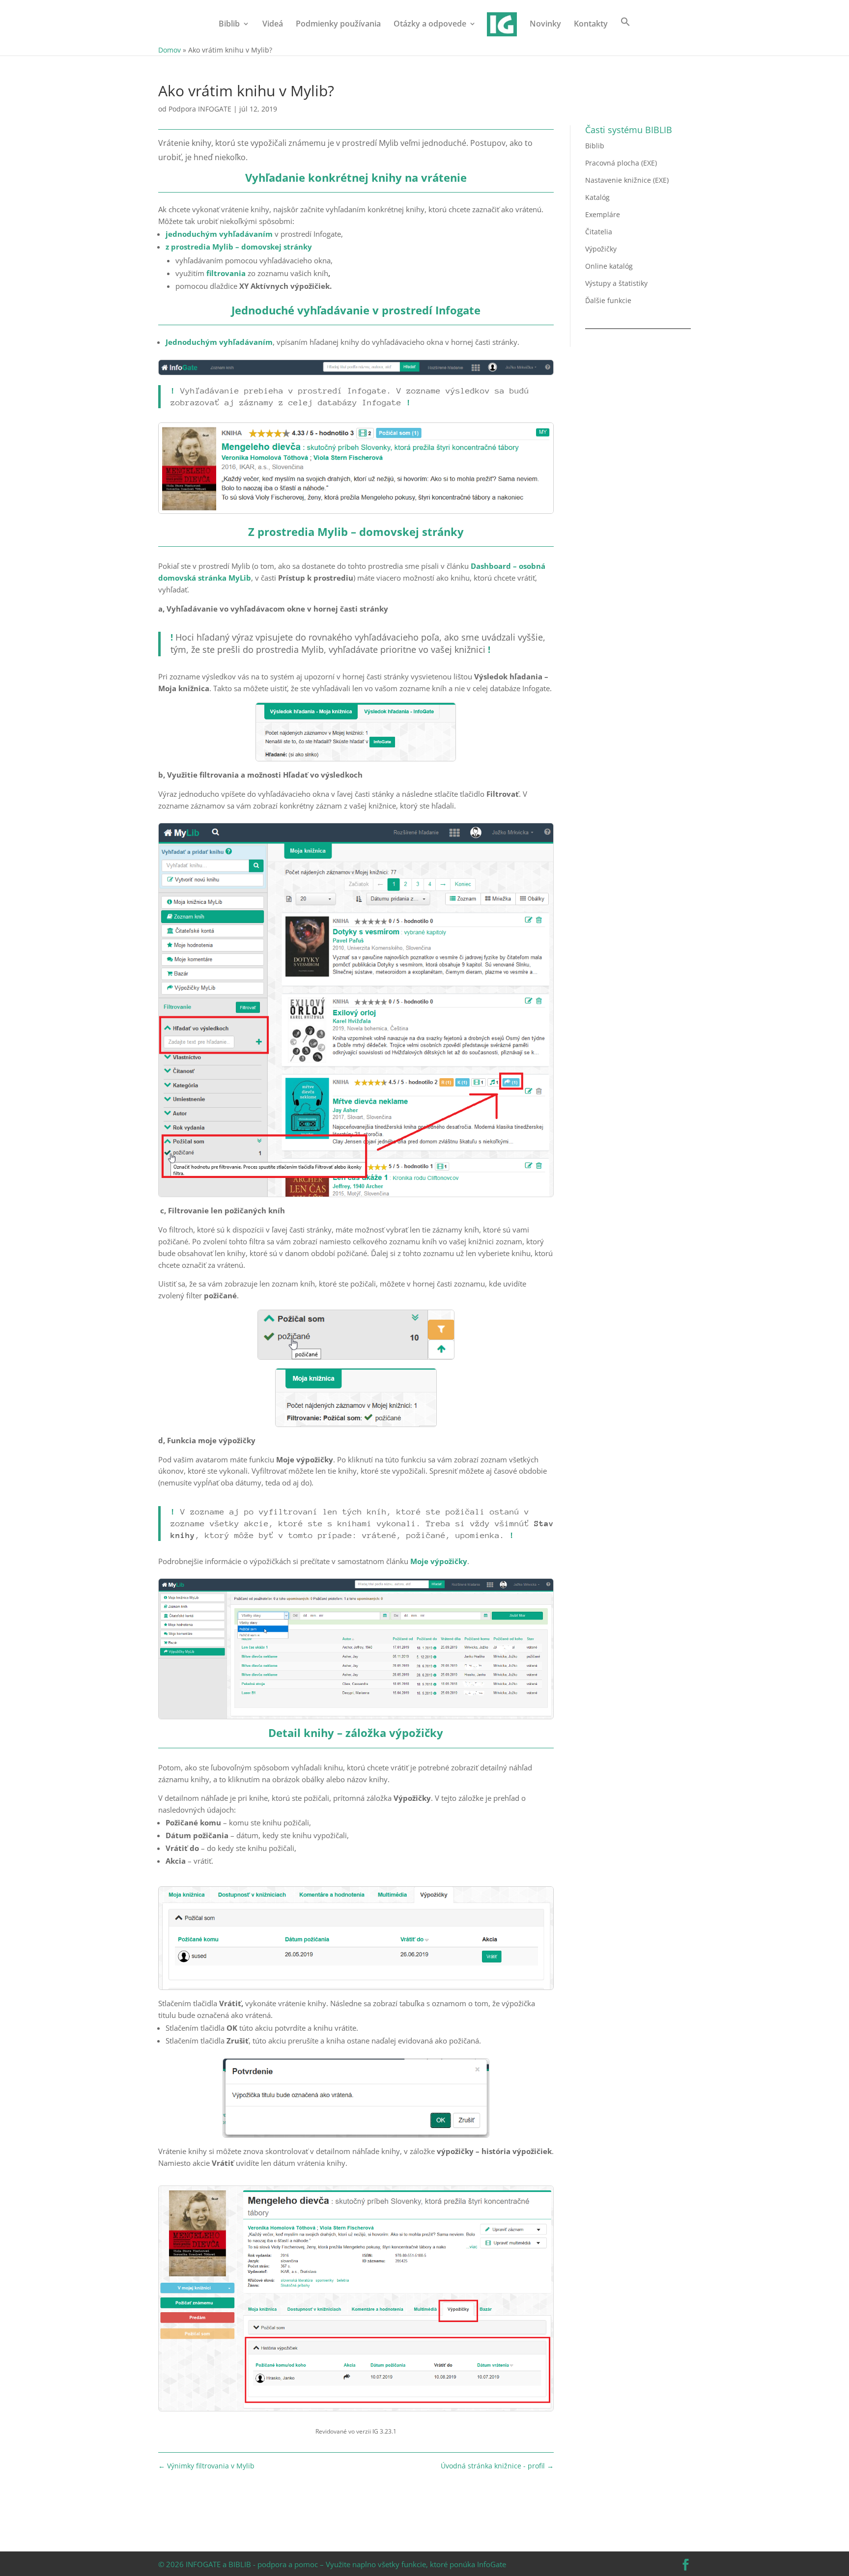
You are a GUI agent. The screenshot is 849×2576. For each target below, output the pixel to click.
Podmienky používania (338, 25)
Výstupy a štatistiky (616, 283)
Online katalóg (609, 266)
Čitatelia (599, 232)
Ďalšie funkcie (608, 300)
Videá (273, 25)
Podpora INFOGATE (200, 109)
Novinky (545, 25)
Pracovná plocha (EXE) (621, 163)
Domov (170, 50)
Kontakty (591, 25)
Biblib (229, 25)
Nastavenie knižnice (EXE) (627, 180)
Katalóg (597, 197)
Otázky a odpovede (430, 25)
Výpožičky (601, 249)
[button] (625, 30)
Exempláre (603, 214)
